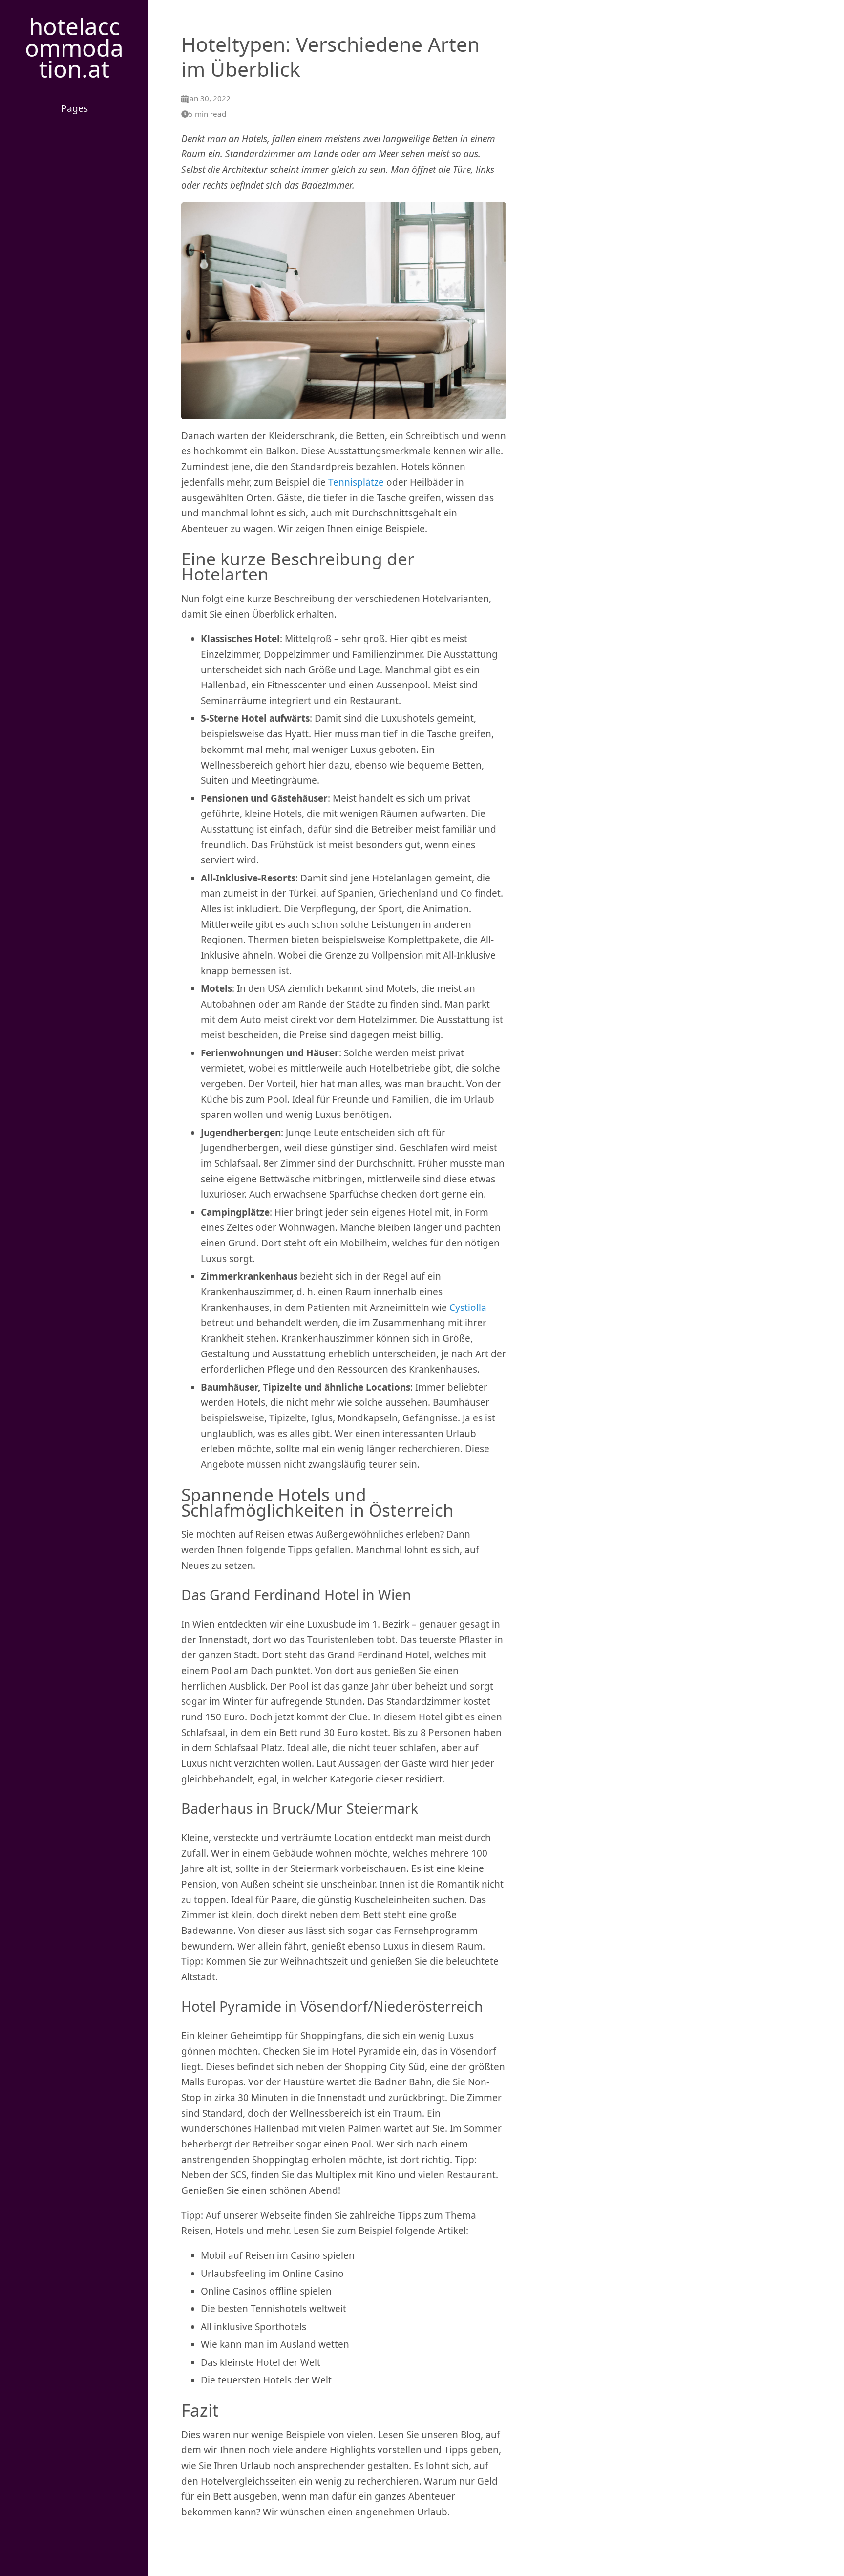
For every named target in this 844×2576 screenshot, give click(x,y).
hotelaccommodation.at (74, 47)
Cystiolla (468, 1308)
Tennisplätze (356, 482)
